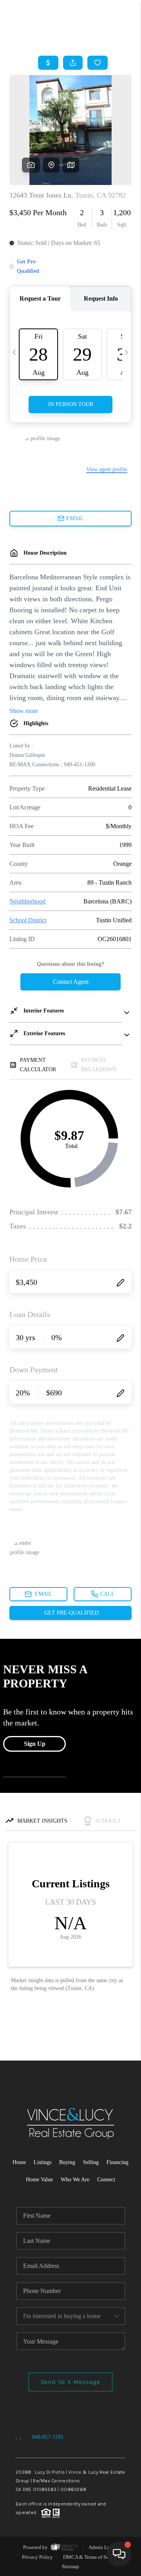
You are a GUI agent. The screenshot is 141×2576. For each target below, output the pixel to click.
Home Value (39, 2180)
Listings (42, 2162)
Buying (67, 2162)
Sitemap (70, 2566)
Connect (106, 2180)
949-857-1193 (48, 2437)
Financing (117, 2162)
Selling (91, 2162)
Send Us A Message (71, 2382)
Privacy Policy (37, 2557)
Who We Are (75, 2180)
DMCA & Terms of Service (91, 2557)
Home (19, 2162)
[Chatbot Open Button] (119, 2554)
